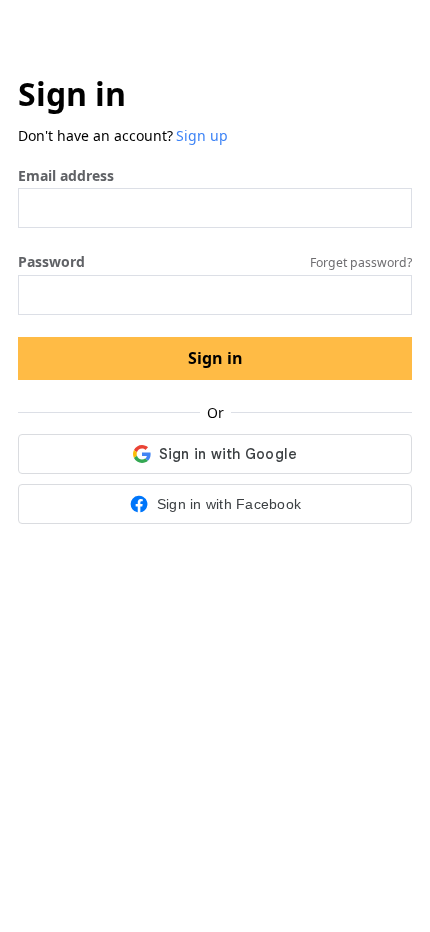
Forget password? (361, 262)
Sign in (215, 358)
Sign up (202, 135)
